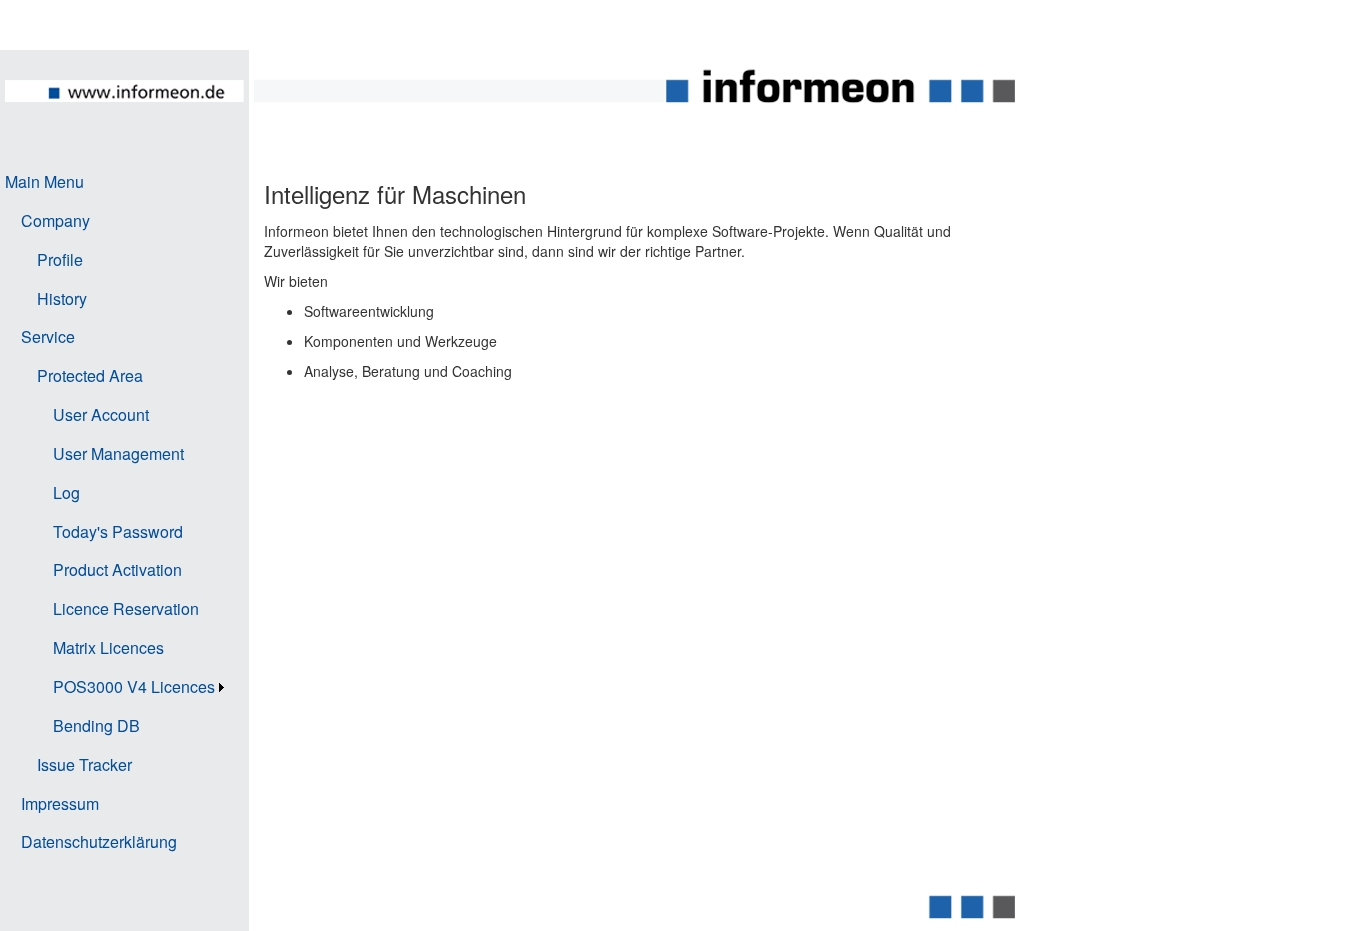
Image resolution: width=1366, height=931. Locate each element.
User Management (118, 453)
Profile (60, 259)
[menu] (117, 512)
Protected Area (90, 375)
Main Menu (44, 181)
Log (66, 492)
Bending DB (96, 725)
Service (48, 336)
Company (55, 220)
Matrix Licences (108, 647)
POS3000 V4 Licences (134, 686)
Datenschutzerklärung (99, 841)
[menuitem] (117, 182)
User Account (101, 414)
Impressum (60, 803)
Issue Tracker (84, 764)
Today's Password (118, 531)
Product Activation (117, 569)
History (62, 298)
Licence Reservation (126, 608)
